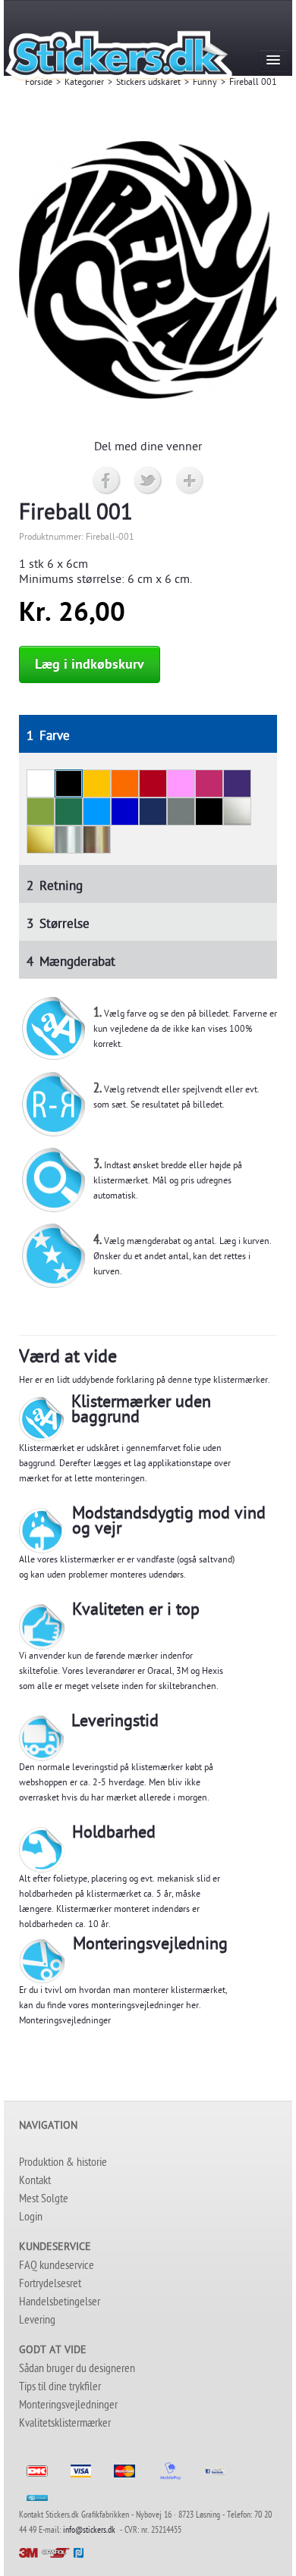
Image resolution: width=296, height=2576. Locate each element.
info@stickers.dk (89, 2531)
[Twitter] (148, 481)
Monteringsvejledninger (65, 2022)
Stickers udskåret (148, 83)
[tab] (148, 734)
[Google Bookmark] (190, 481)
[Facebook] (107, 481)
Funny (205, 83)
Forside (39, 83)
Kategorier (84, 83)
